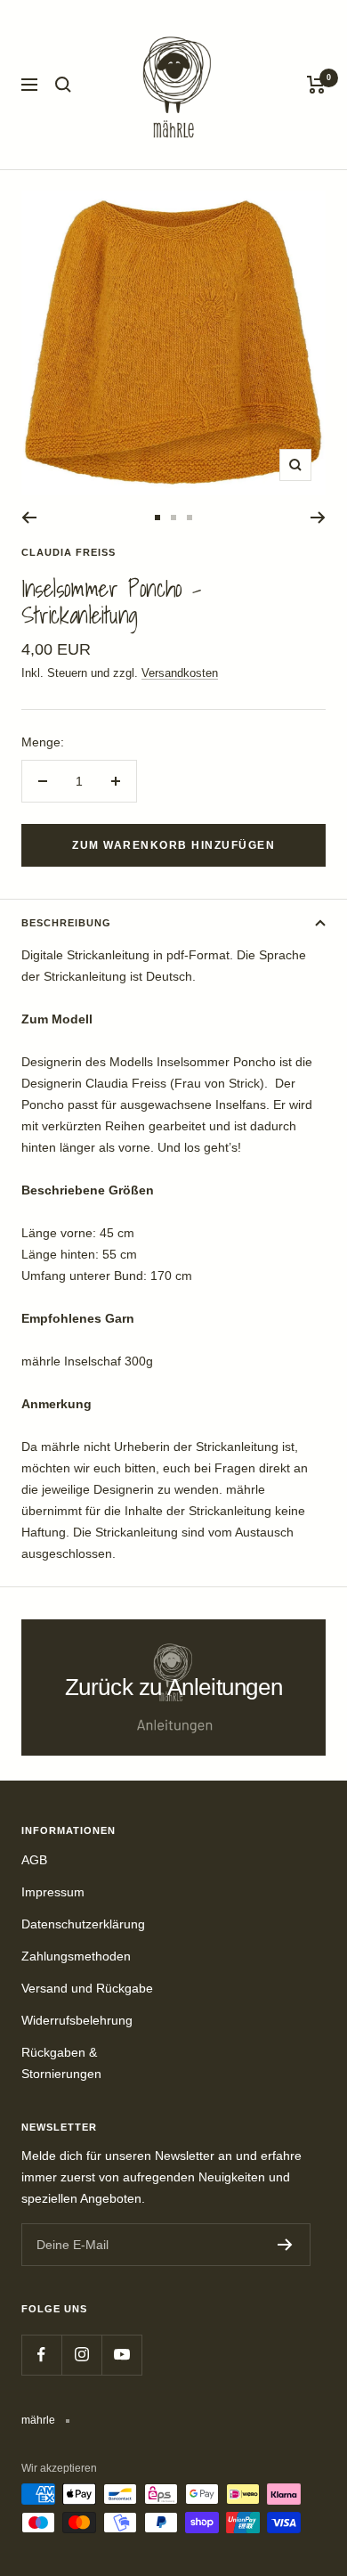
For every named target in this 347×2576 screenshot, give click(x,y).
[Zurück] (29, 518)
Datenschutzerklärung (83, 1924)
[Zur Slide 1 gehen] (157, 518)
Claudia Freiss (69, 552)
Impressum (53, 1892)
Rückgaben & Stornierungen (61, 2063)
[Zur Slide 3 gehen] (190, 518)
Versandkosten (180, 673)
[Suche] (63, 85)
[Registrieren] (285, 2245)
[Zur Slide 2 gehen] (173, 518)
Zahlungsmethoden (76, 1956)
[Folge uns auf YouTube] (121, 2355)
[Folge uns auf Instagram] (81, 2355)
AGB (34, 1860)
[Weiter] (318, 518)
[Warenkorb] (316, 85)
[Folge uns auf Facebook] (41, 2355)
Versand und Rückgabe (87, 1988)
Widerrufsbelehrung (77, 2020)
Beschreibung (66, 923)
